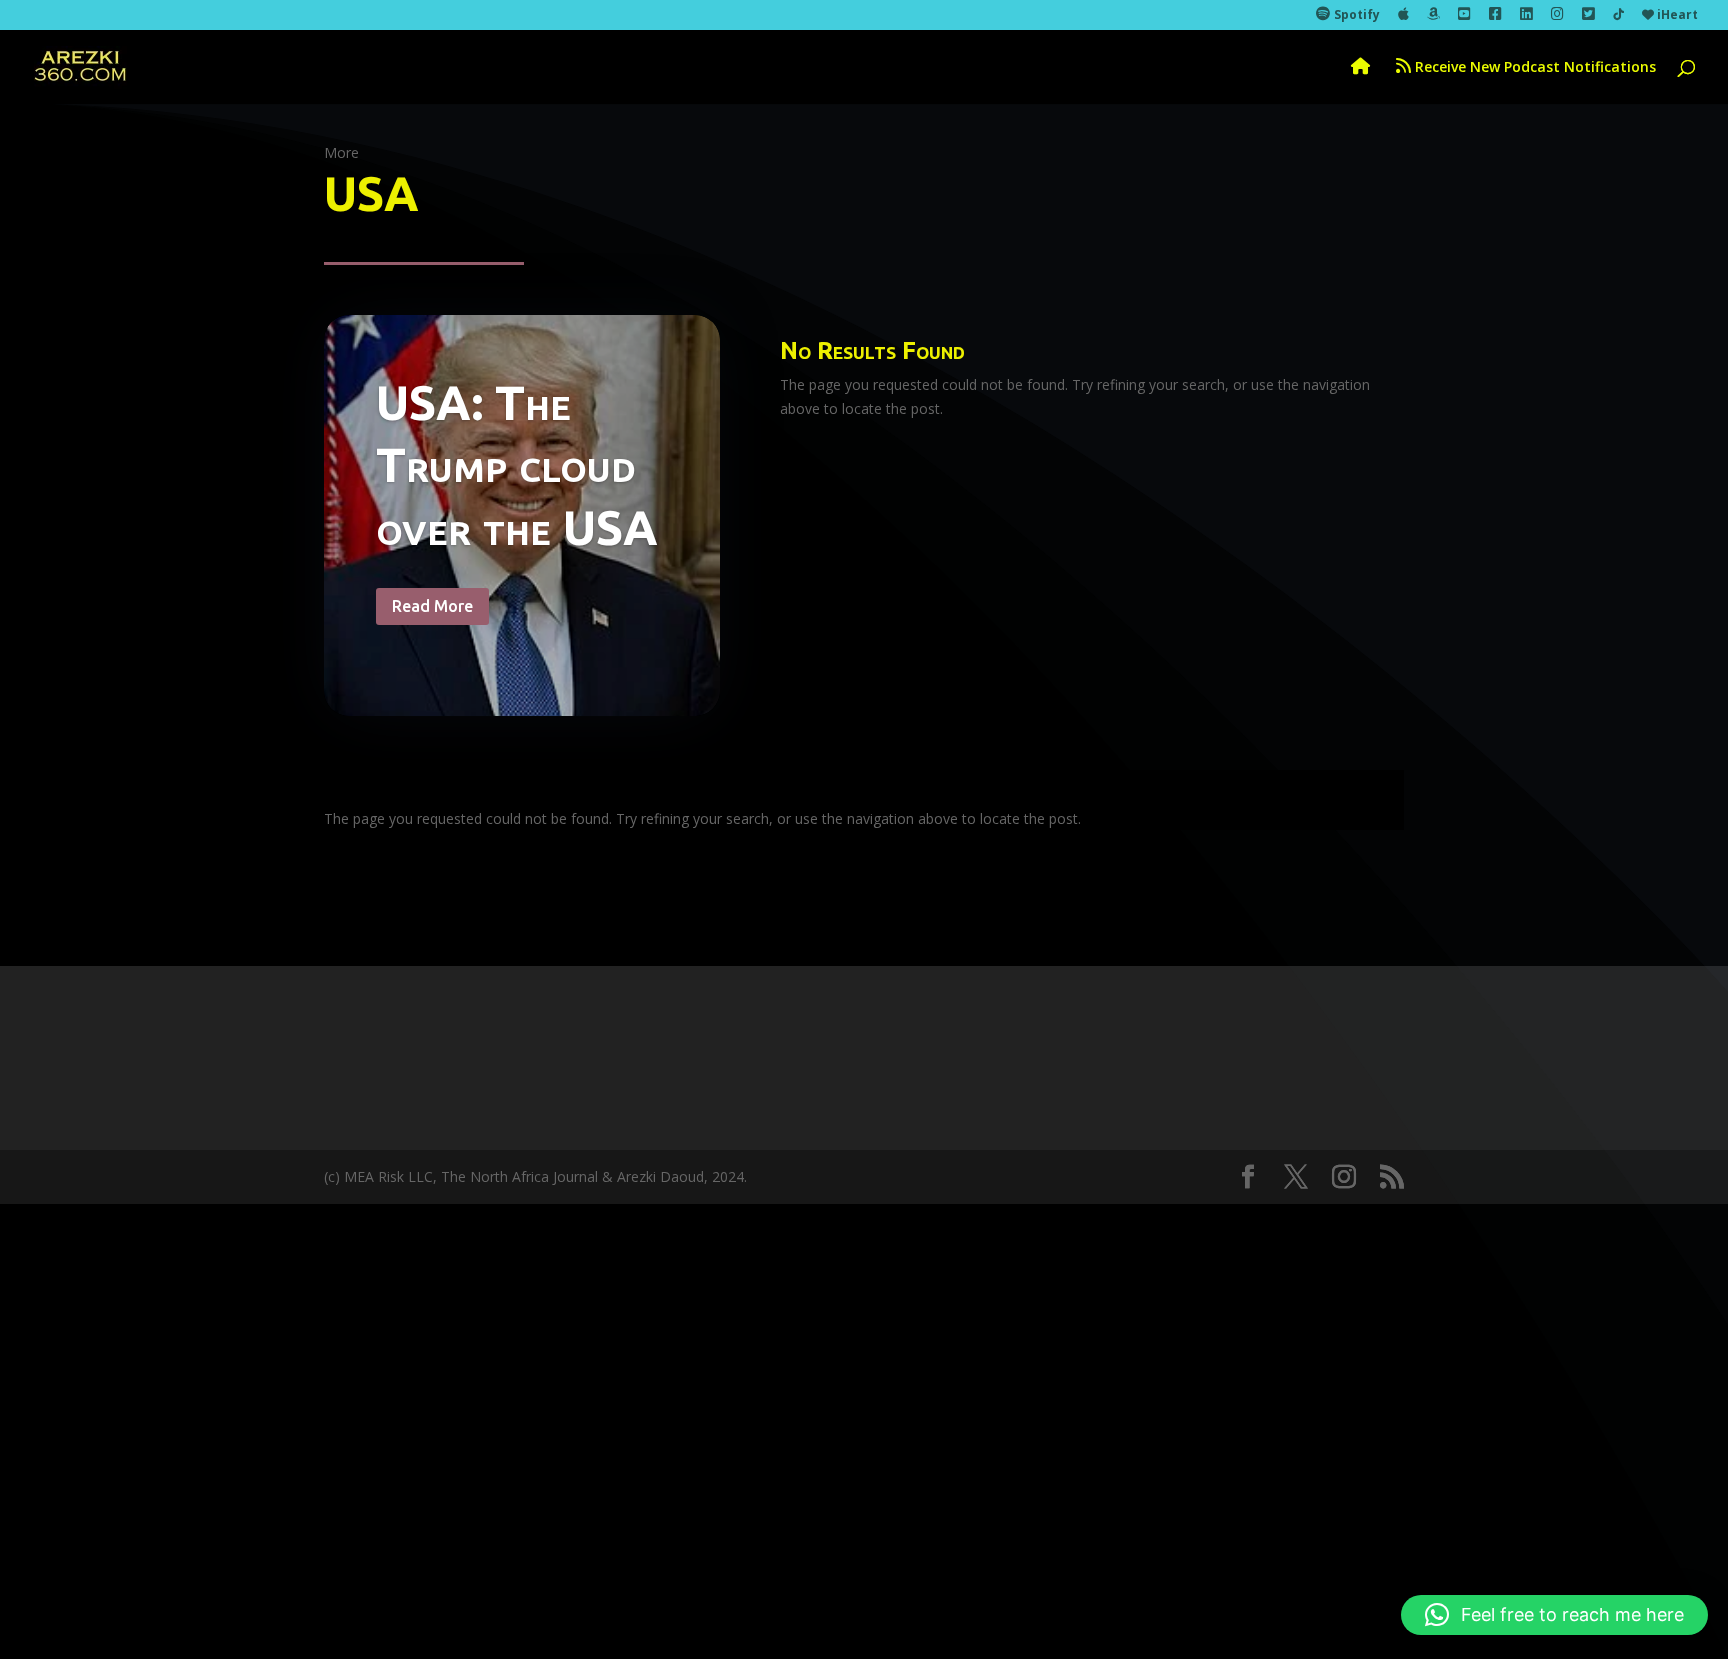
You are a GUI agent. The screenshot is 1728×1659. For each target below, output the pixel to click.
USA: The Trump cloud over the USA (517, 464)
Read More (432, 606)
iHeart (1676, 16)
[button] (1554, 1615)
